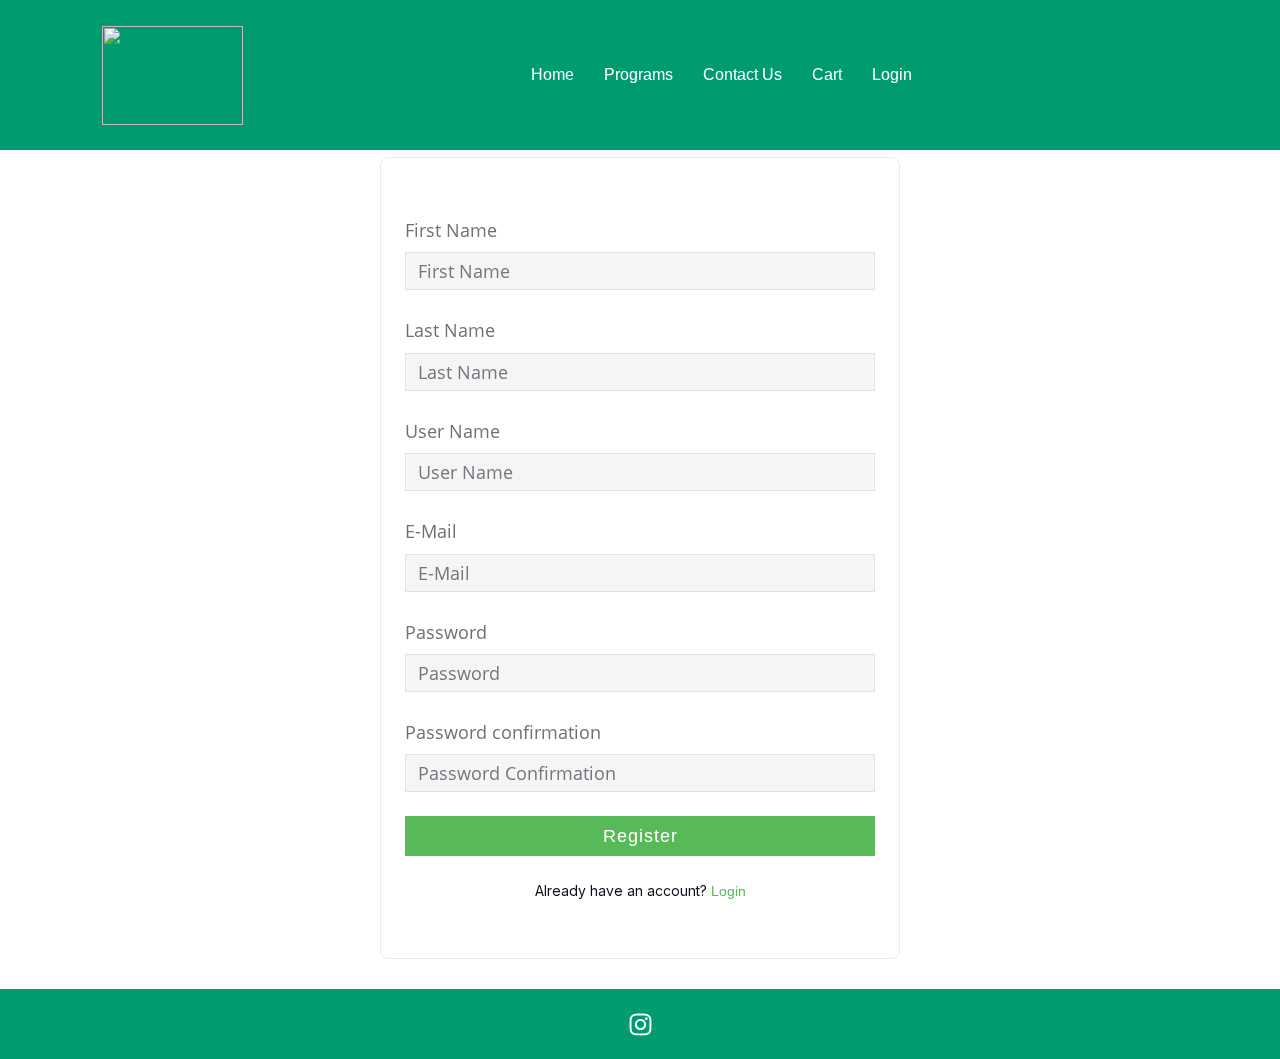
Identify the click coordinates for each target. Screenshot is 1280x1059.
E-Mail (431, 531)
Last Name (450, 330)
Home (552, 74)
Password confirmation (503, 732)
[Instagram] (640, 1024)
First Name (451, 230)
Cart (827, 74)
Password (446, 632)
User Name (452, 431)
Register (640, 836)
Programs (638, 74)
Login (892, 74)
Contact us (742, 74)
